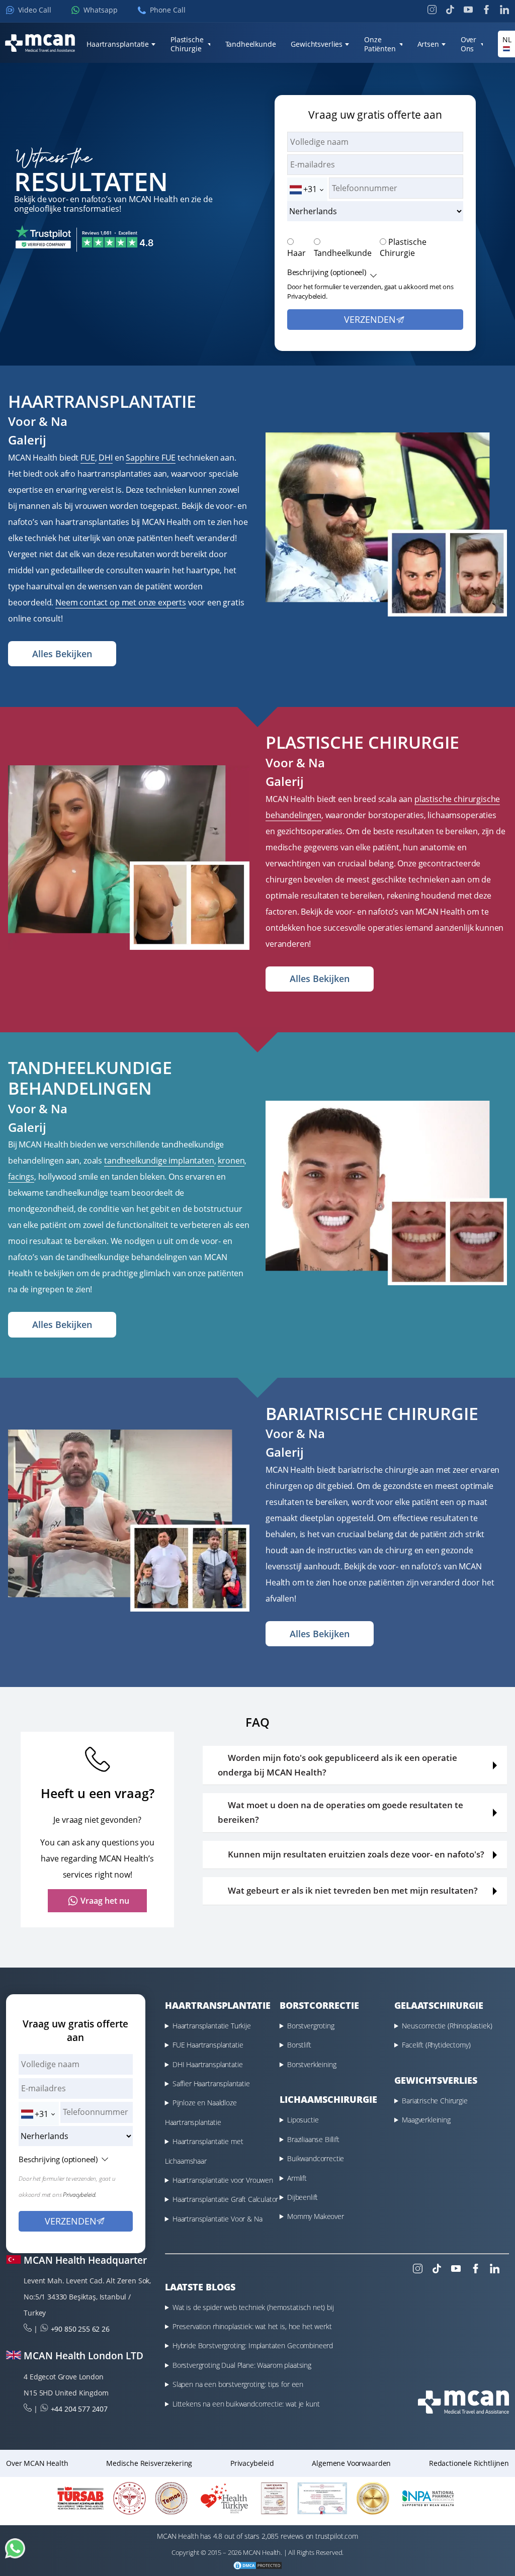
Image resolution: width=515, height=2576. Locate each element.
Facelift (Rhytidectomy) (436, 2045)
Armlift (297, 2178)
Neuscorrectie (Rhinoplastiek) (447, 2026)
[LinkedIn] (504, 10)
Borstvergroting (311, 2026)
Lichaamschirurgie (328, 2099)
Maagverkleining (426, 2120)
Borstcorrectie (319, 2005)
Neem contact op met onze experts (121, 602)
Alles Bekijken (62, 654)
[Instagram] (432, 10)
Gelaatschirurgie (439, 2005)
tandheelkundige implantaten (159, 1161)
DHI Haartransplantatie (207, 2064)
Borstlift (299, 2045)
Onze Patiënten (380, 44)
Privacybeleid (252, 2463)
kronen (231, 1161)
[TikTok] (450, 10)
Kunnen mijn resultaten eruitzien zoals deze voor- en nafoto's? (356, 1854)
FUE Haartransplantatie (208, 2045)
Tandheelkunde (343, 253)
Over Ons (468, 44)
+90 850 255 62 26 (80, 2329)
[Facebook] (486, 10)
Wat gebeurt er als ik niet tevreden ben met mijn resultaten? (353, 1890)
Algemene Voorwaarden (351, 2463)
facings (21, 1177)
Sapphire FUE (151, 458)
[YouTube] (468, 10)
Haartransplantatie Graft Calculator (225, 2199)
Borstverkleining (312, 2064)
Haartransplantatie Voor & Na (218, 2219)
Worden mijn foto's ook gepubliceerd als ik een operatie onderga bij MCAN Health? (337, 1765)
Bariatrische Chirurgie (435, 2101)
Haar (296, 253)
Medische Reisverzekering (149, 2463)
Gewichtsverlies (317, 44)
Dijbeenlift (303, 2197)
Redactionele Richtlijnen (469, 2463)
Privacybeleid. (307, 296)
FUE (88, 458)
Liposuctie (303, 2120)
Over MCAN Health (37, 2463)
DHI (106, 458)
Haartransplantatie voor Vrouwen (223, 2180)
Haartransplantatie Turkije (212, 2026)
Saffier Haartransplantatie (211, 2083)
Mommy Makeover (316, 2216)
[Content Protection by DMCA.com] (257, 2567)
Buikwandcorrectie (316, 2158)
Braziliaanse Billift (313, 2139)
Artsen (428, 44)
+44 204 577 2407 (79, 2409)
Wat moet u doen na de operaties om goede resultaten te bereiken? (340, 1812)
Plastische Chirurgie (187, 44)
